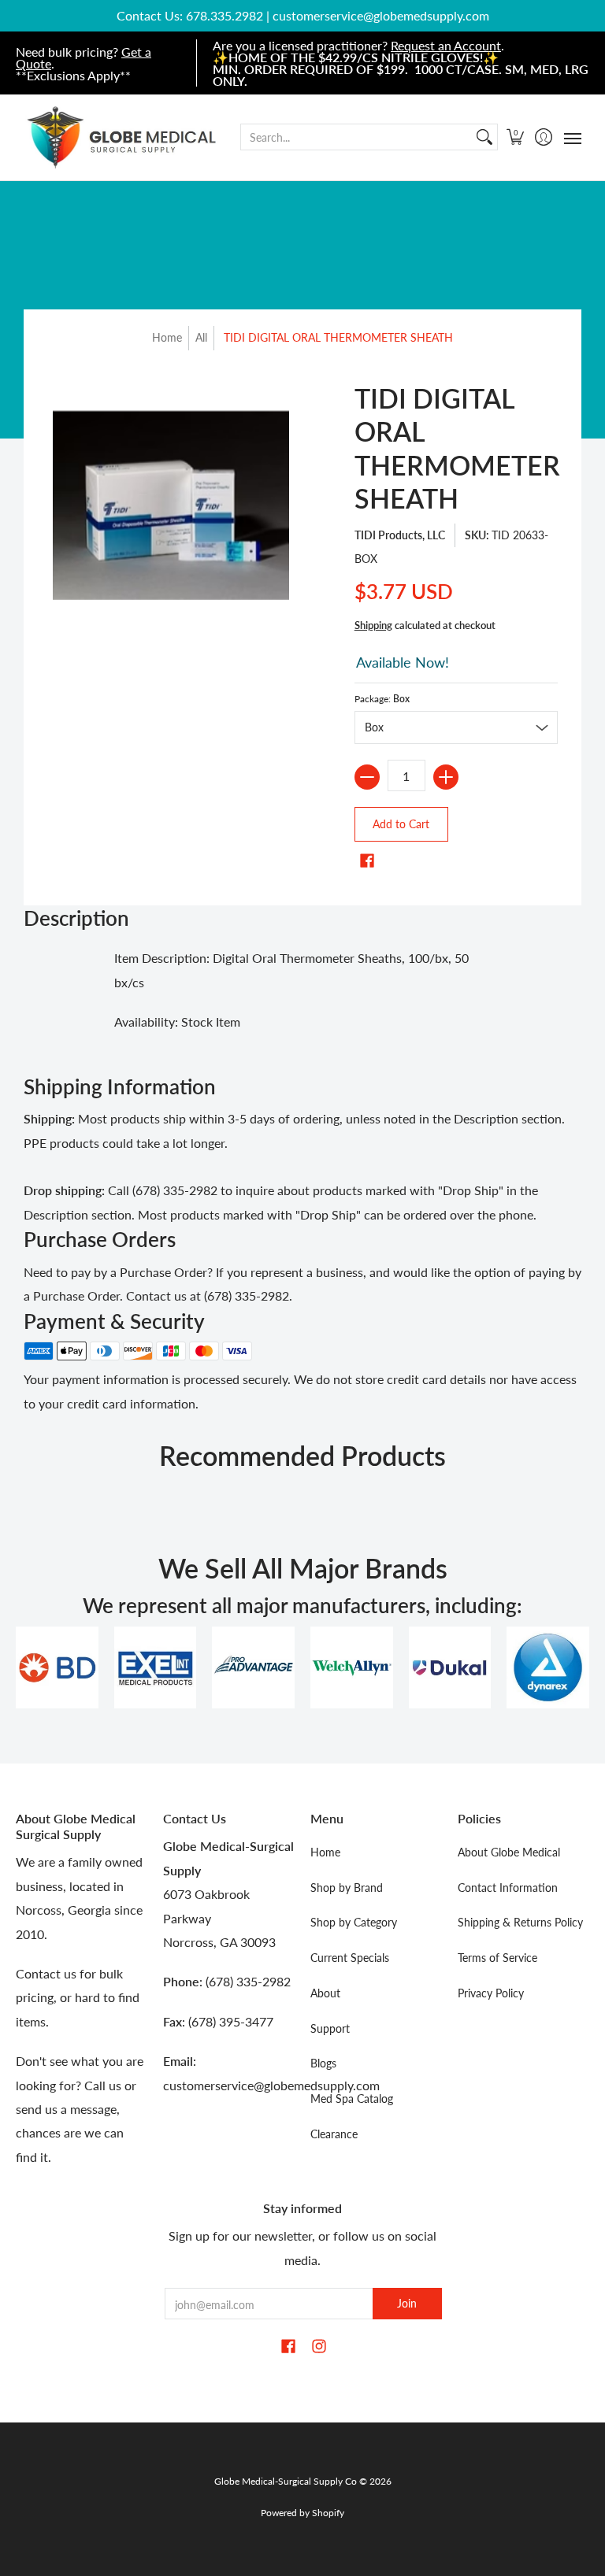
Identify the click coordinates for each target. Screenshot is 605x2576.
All (201, 337)
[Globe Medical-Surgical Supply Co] (122, 137)
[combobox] (356, 137)
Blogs (323, 2063)
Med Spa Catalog (352, 2099)
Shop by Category (354, 1922)
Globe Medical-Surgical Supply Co (286, 2481)
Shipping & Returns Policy (520, 1922)
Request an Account (446, 45)
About (325, 1993)
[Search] (484, 137)
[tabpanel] (303, 994)
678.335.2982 (225, 15)
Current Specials (350, 1958)
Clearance (334, 2134)
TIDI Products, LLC (400, 535)
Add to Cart (401, 824)
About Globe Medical (509, 1852)
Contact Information (508, 1888)
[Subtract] (367, 777)
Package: (382, 699)
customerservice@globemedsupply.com (381, 15)
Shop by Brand (347, 1888)
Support (330, 2028)
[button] (516, 137)
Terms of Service (497, 1958)
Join (407, 2303)
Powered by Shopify (302, 2513)
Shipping (373, 625)
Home (167, 337)
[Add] (446, 777)
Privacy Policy (491, 1993)
